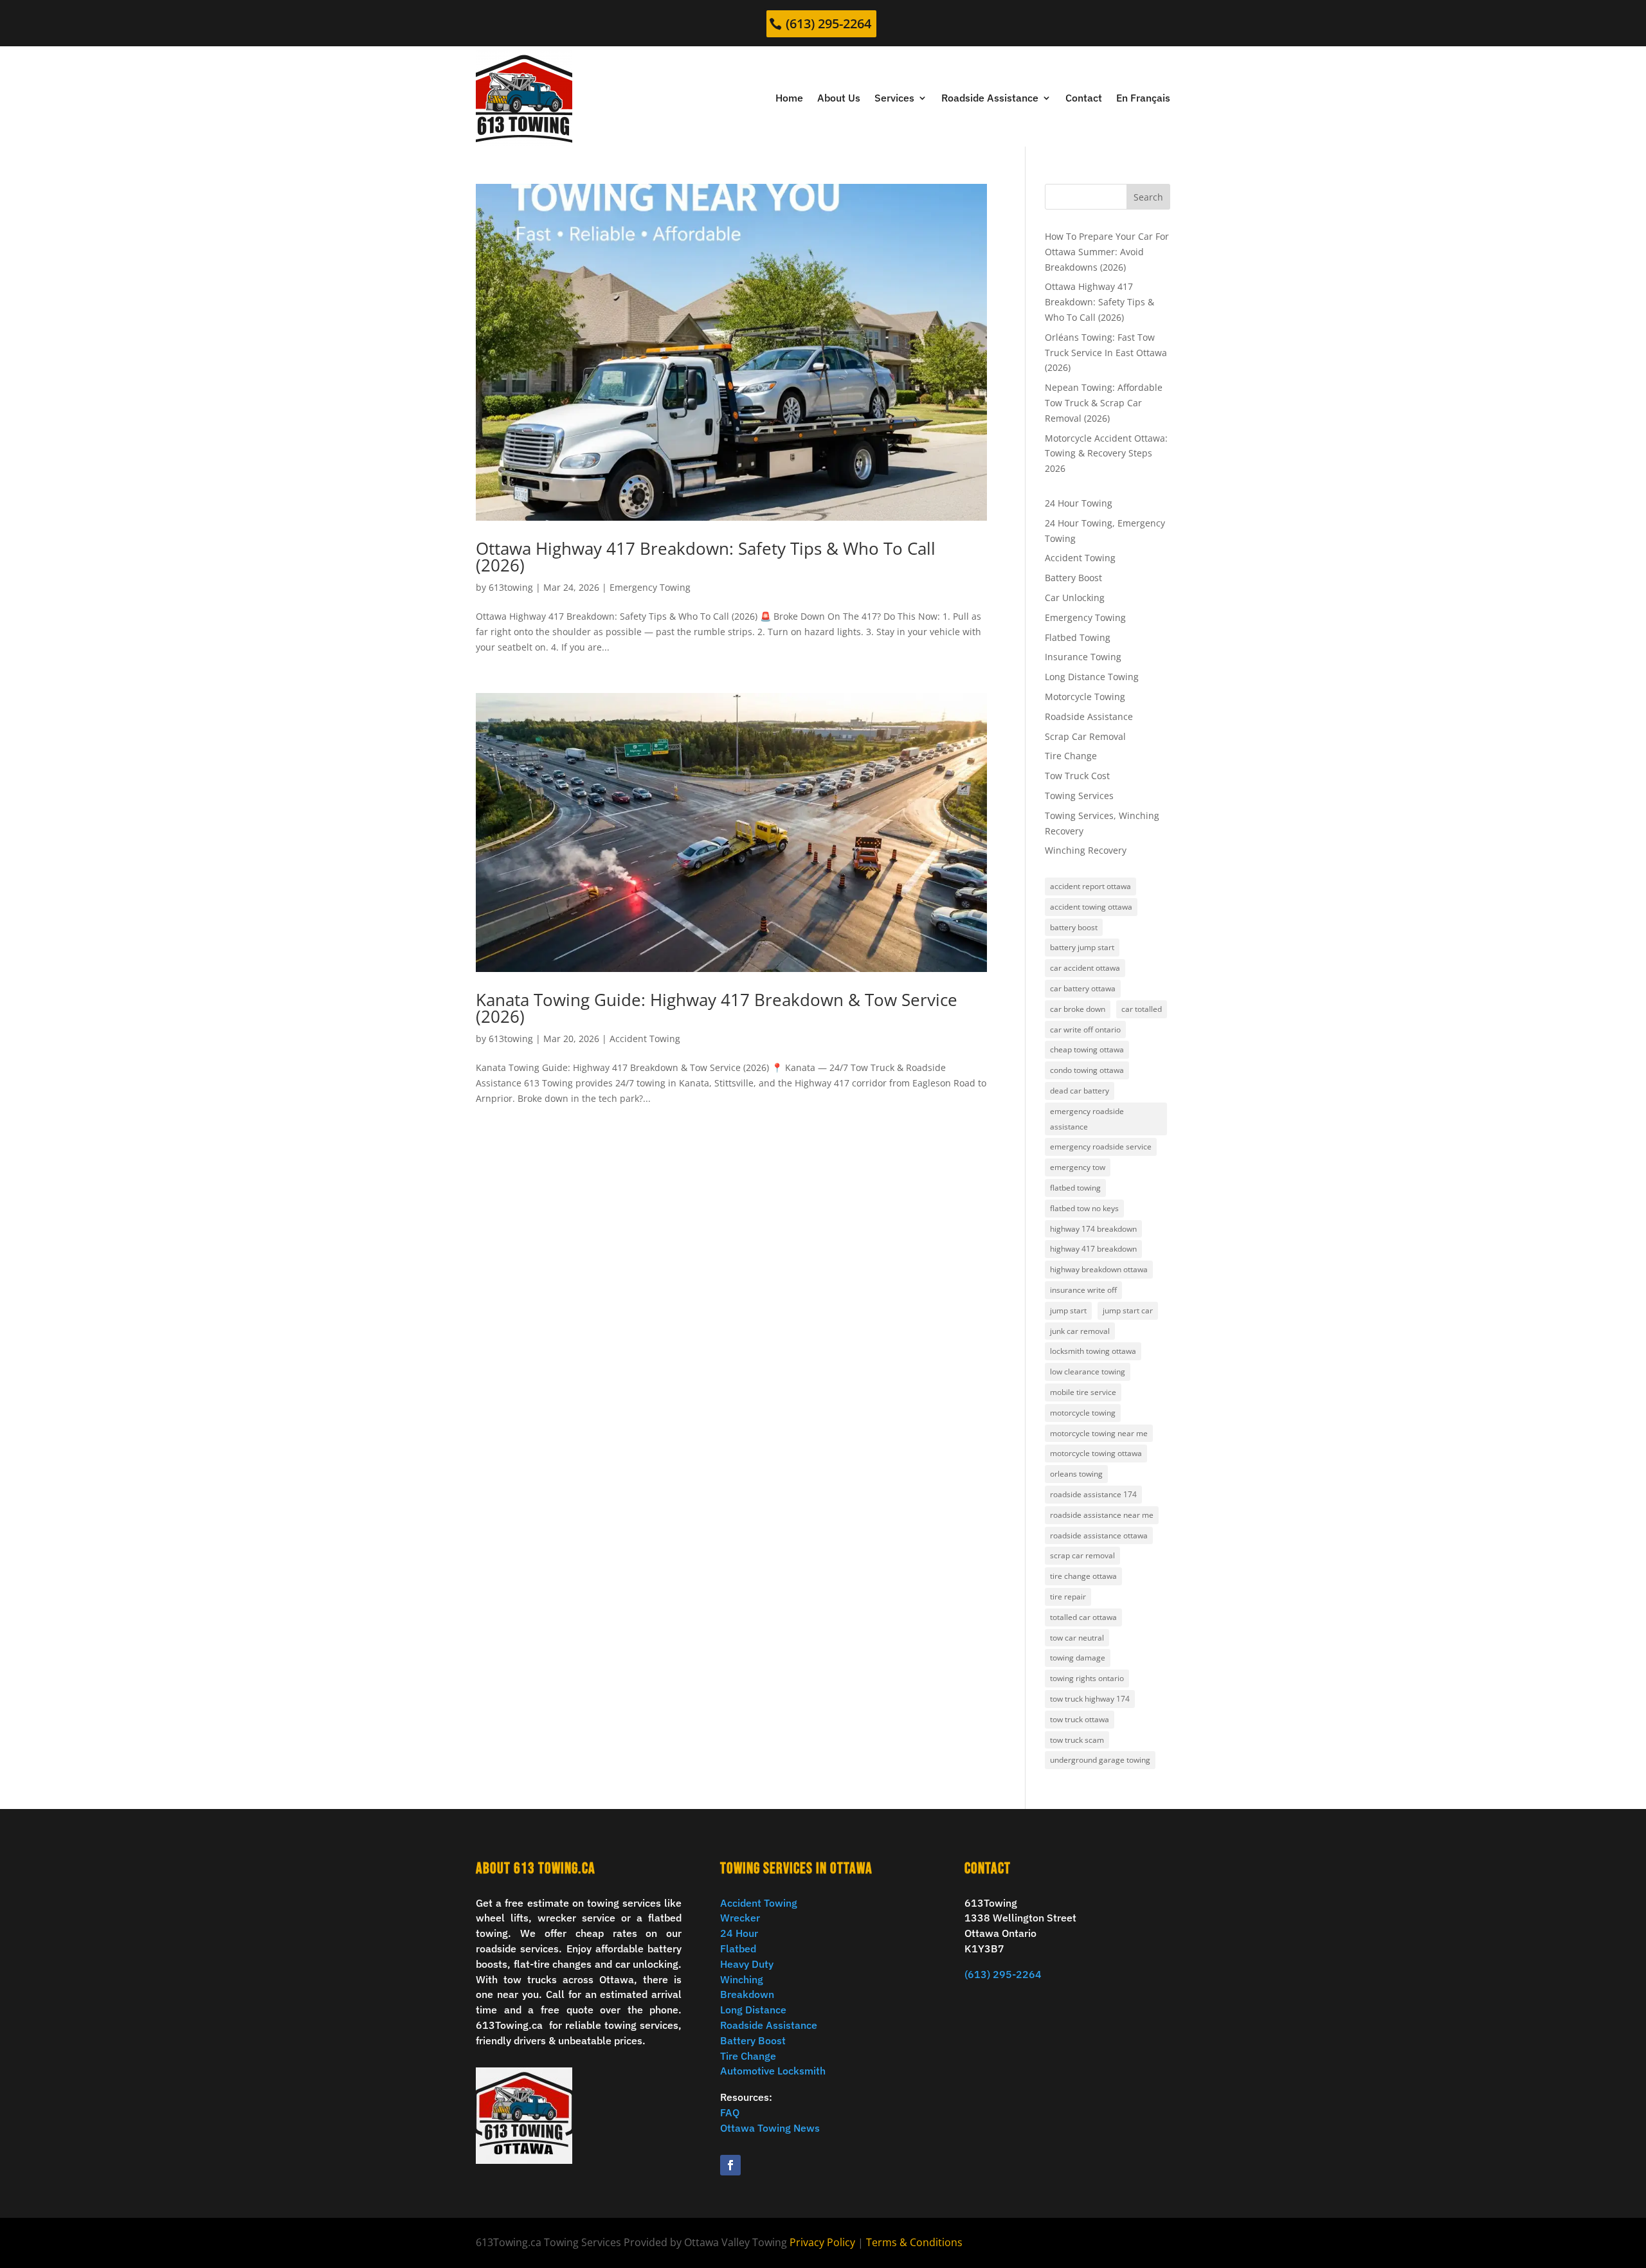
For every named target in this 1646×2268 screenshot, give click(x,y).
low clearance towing (1088, 1372)
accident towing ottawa (1091, 907)
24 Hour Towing (1079, 503)
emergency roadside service (1101, 1147)
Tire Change (1071, 756)
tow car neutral (1077, 1638)
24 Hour (739, 1933)
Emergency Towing (650, 587)
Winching (742, 1979)
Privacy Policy (822, 2242)
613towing (511, 587)
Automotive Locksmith (773, 2071)
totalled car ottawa (1083, 1617)
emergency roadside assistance (1087, 1119)
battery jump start (1082, 947)
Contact (1084, 98)
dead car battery (1080, 1091)
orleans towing (1076, 1474)
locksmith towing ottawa (1093, 1351)
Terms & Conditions (914, 2242)
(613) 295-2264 (828, 23)
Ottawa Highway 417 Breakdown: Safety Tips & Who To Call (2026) (706, 557)
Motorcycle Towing (1085, 697)
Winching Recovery (1086, 850)
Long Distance (753, 2010)
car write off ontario (1085, 1030)
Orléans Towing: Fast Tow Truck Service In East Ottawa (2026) (1106, 353)
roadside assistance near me (1102, 1515)
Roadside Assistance (990, 98)
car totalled (1142, 1009)
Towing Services (1079, 796)
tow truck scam (1077, 1740)
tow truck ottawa (1080, 1719)
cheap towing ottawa (1087, 1049)
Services (894, 98)
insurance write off (1083, 1290)
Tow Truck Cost (1077, 776)
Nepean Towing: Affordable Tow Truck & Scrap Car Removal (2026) (1104, 403)
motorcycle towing (1083, 1413)
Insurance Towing (1083, 657)
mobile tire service (1083, 1392)
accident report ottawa (1090, 886)
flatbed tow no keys (1084, 1208)
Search (1148, 197)
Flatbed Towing (1078, 637)
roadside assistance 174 (1093, 1494)
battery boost (1074, 927)
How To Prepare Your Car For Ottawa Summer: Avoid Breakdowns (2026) (1107, 252)
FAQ (730, 2112)
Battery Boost (1073, 578)
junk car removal (1080, 1331)
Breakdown (747, 1994)
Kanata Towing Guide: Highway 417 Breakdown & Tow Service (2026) (717, 1008)
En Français (1143, 98)
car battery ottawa (1083, 988)
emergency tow (1078, 1167)
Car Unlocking (1075, 598)
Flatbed (738, 1949)
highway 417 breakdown (1093, 1249)
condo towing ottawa (1087, 1070)
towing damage (1078, 1658)
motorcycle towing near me (1099, 1433)
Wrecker (740, 1918)
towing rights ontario (1087, 1678)
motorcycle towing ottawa (1096, 1453)
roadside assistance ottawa (1099, 1535)
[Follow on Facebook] (730, 2165)
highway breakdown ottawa (1099, 1269)
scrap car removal (1082, 1555)
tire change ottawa (1083, 1576)
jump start (1068, 1310)
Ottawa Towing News (770, 2128)
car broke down (1078, 1009)
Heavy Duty (747, 1964)
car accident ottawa (1085, 968)
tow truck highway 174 (1090, 1699)
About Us (839, 98)
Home (789, 98)
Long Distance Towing (1092, 677)
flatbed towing (1075, 1188)
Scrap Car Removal (1085, 736)
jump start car (1128, 1310)
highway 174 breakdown (1093, 1229)
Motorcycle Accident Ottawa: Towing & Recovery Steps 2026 (1106, 454)
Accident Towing (645, 1039)
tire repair (1068, 1597)
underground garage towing (1100, 1760)
